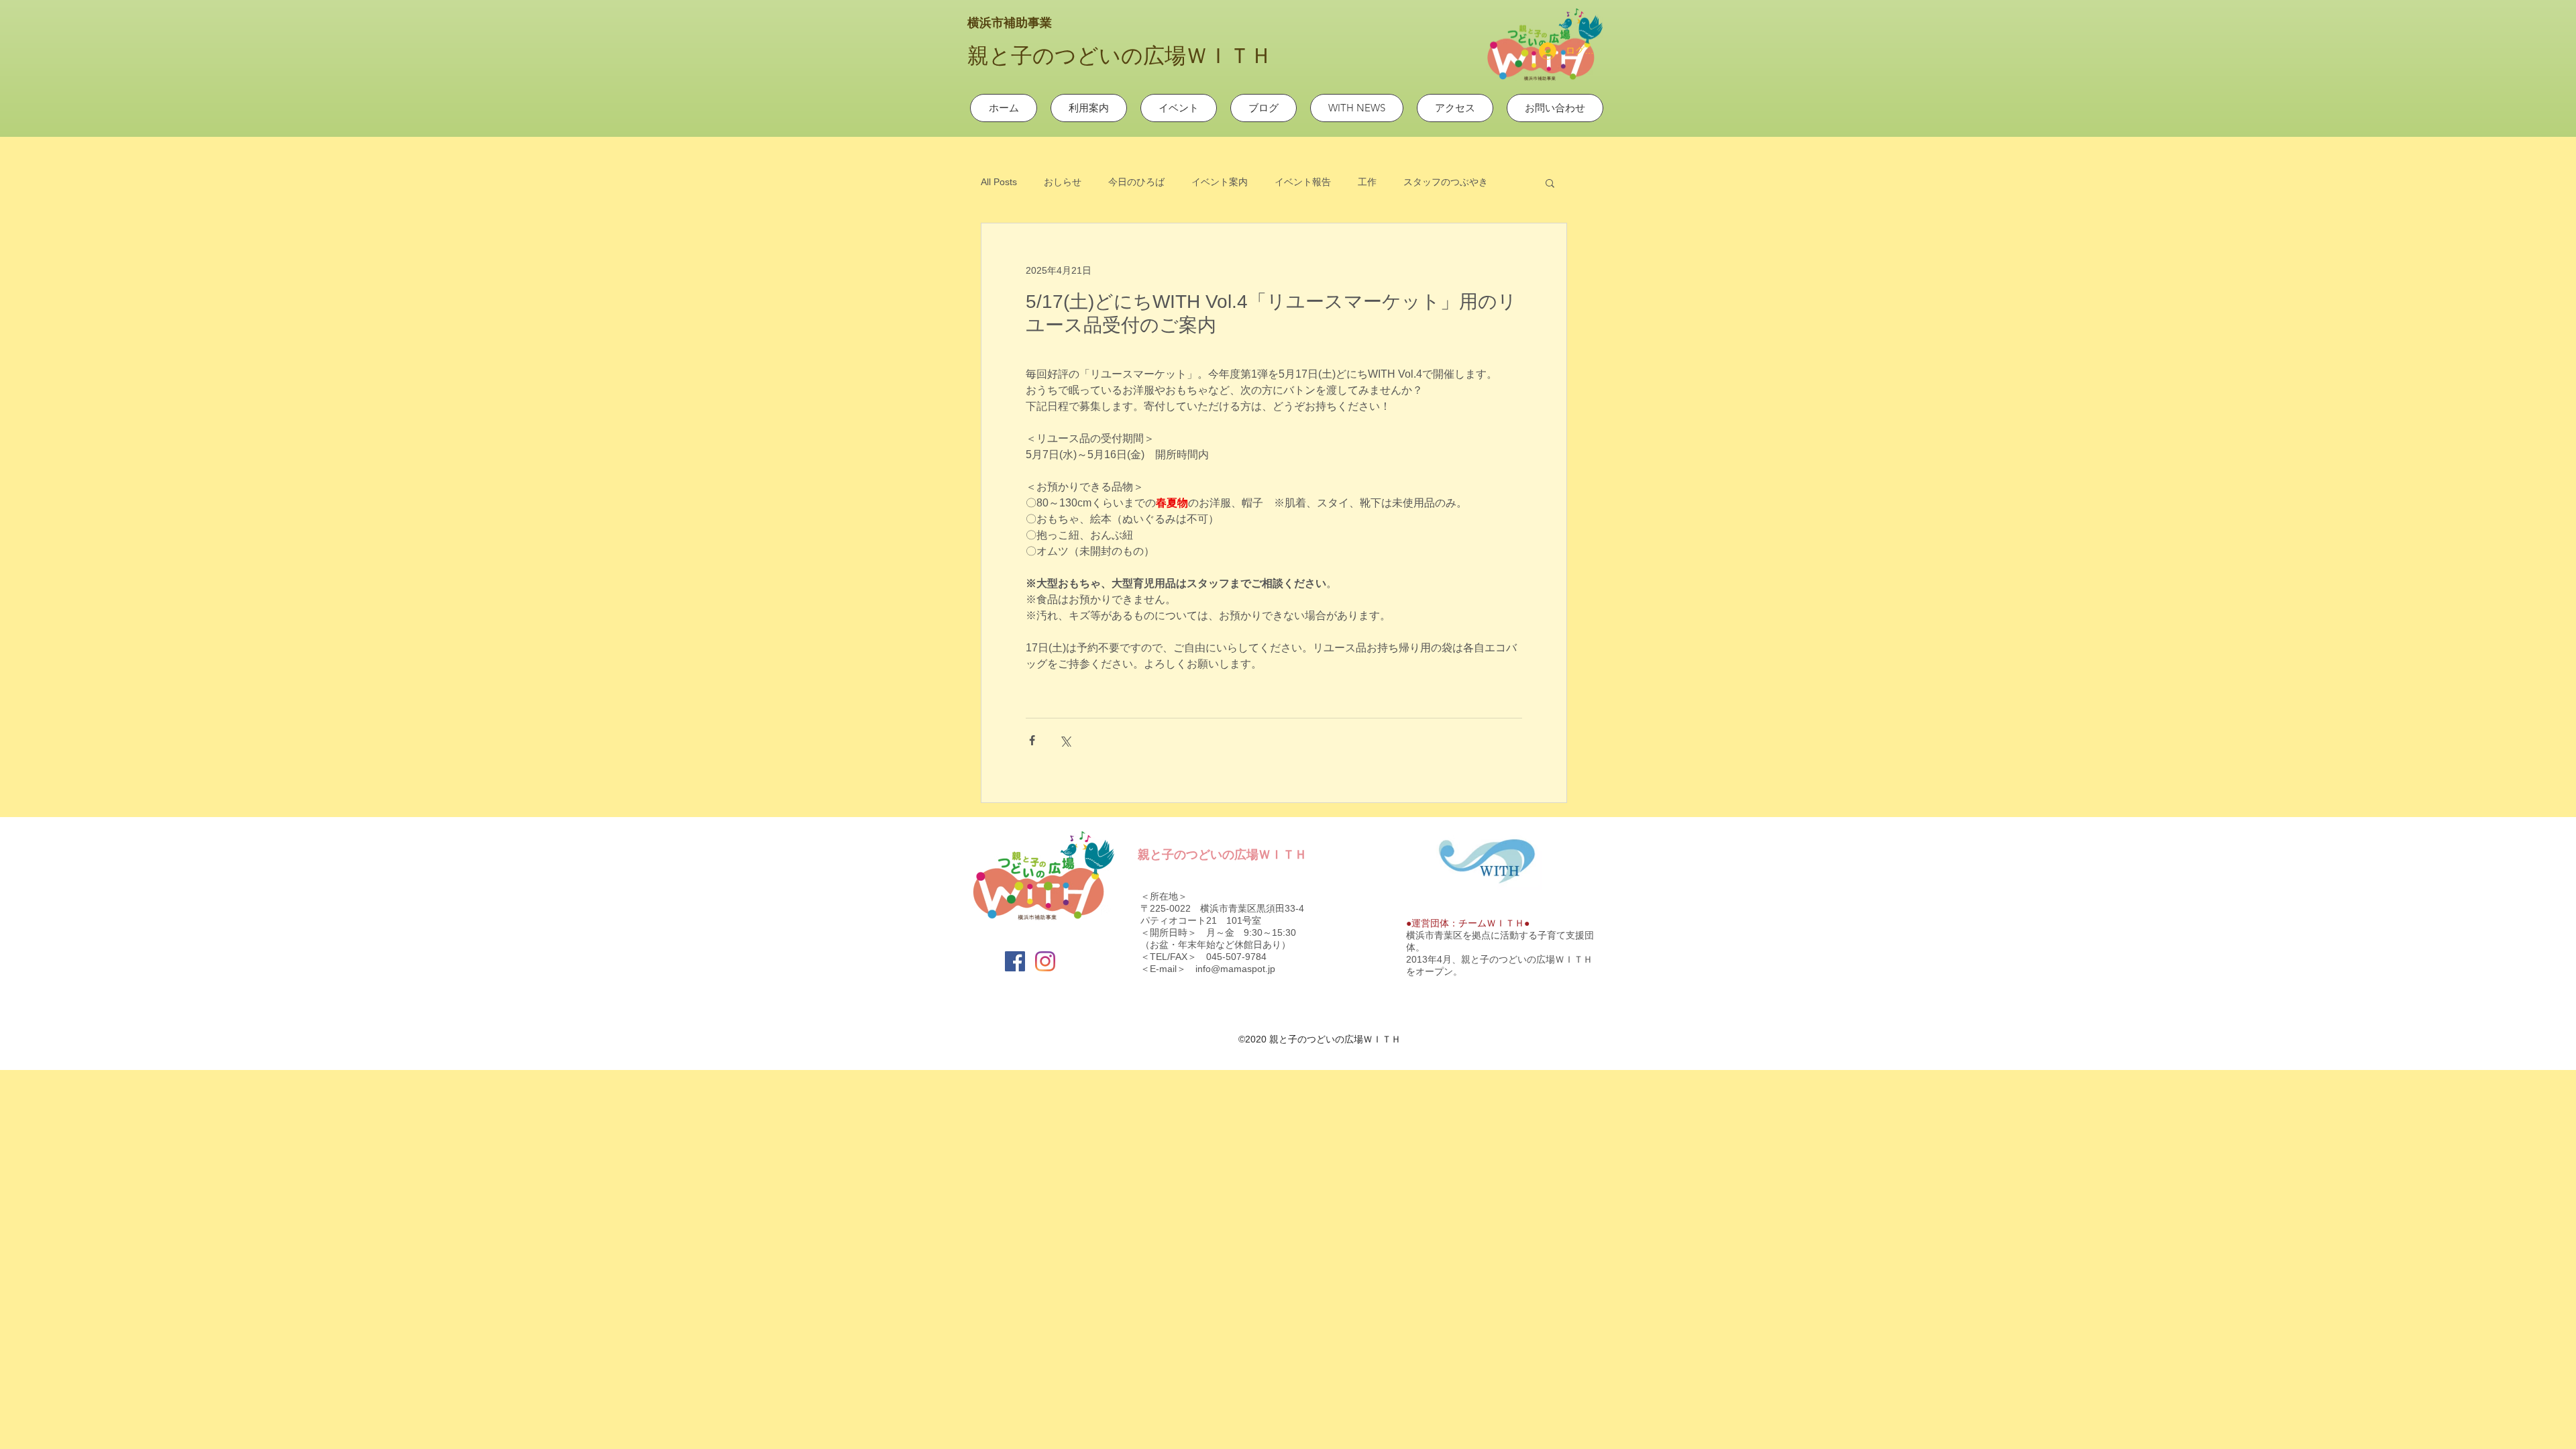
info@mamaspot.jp (1235, 969)
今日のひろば (1136, 182)
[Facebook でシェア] (1032, 740)
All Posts (999, 182)
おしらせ (1063, 182)
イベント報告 (1303, 182)
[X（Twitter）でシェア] (1065, 740)
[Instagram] (1045, 961)
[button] (1550, 182)
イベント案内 (1220, 182)
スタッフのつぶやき (1446, 182)
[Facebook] (1015, 961)
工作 (1367, 182)
